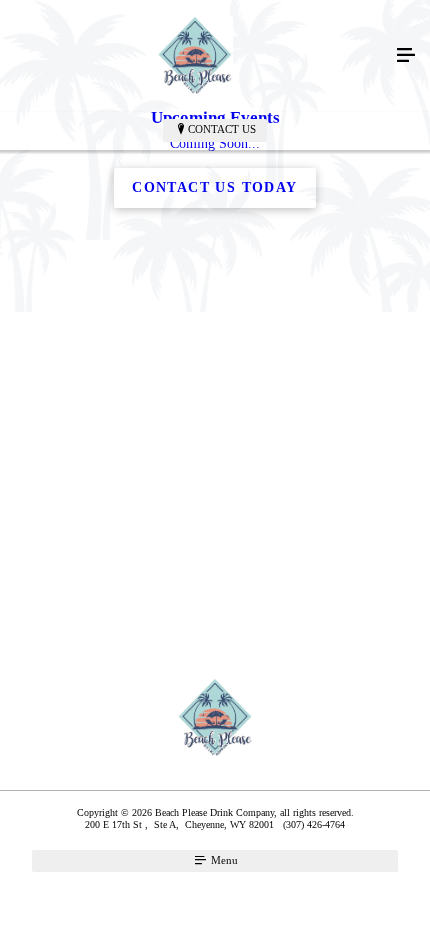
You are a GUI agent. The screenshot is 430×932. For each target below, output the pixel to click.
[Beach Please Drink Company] (195, 56)
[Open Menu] (406, 56)
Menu (223, 860)
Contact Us (222, 129)
